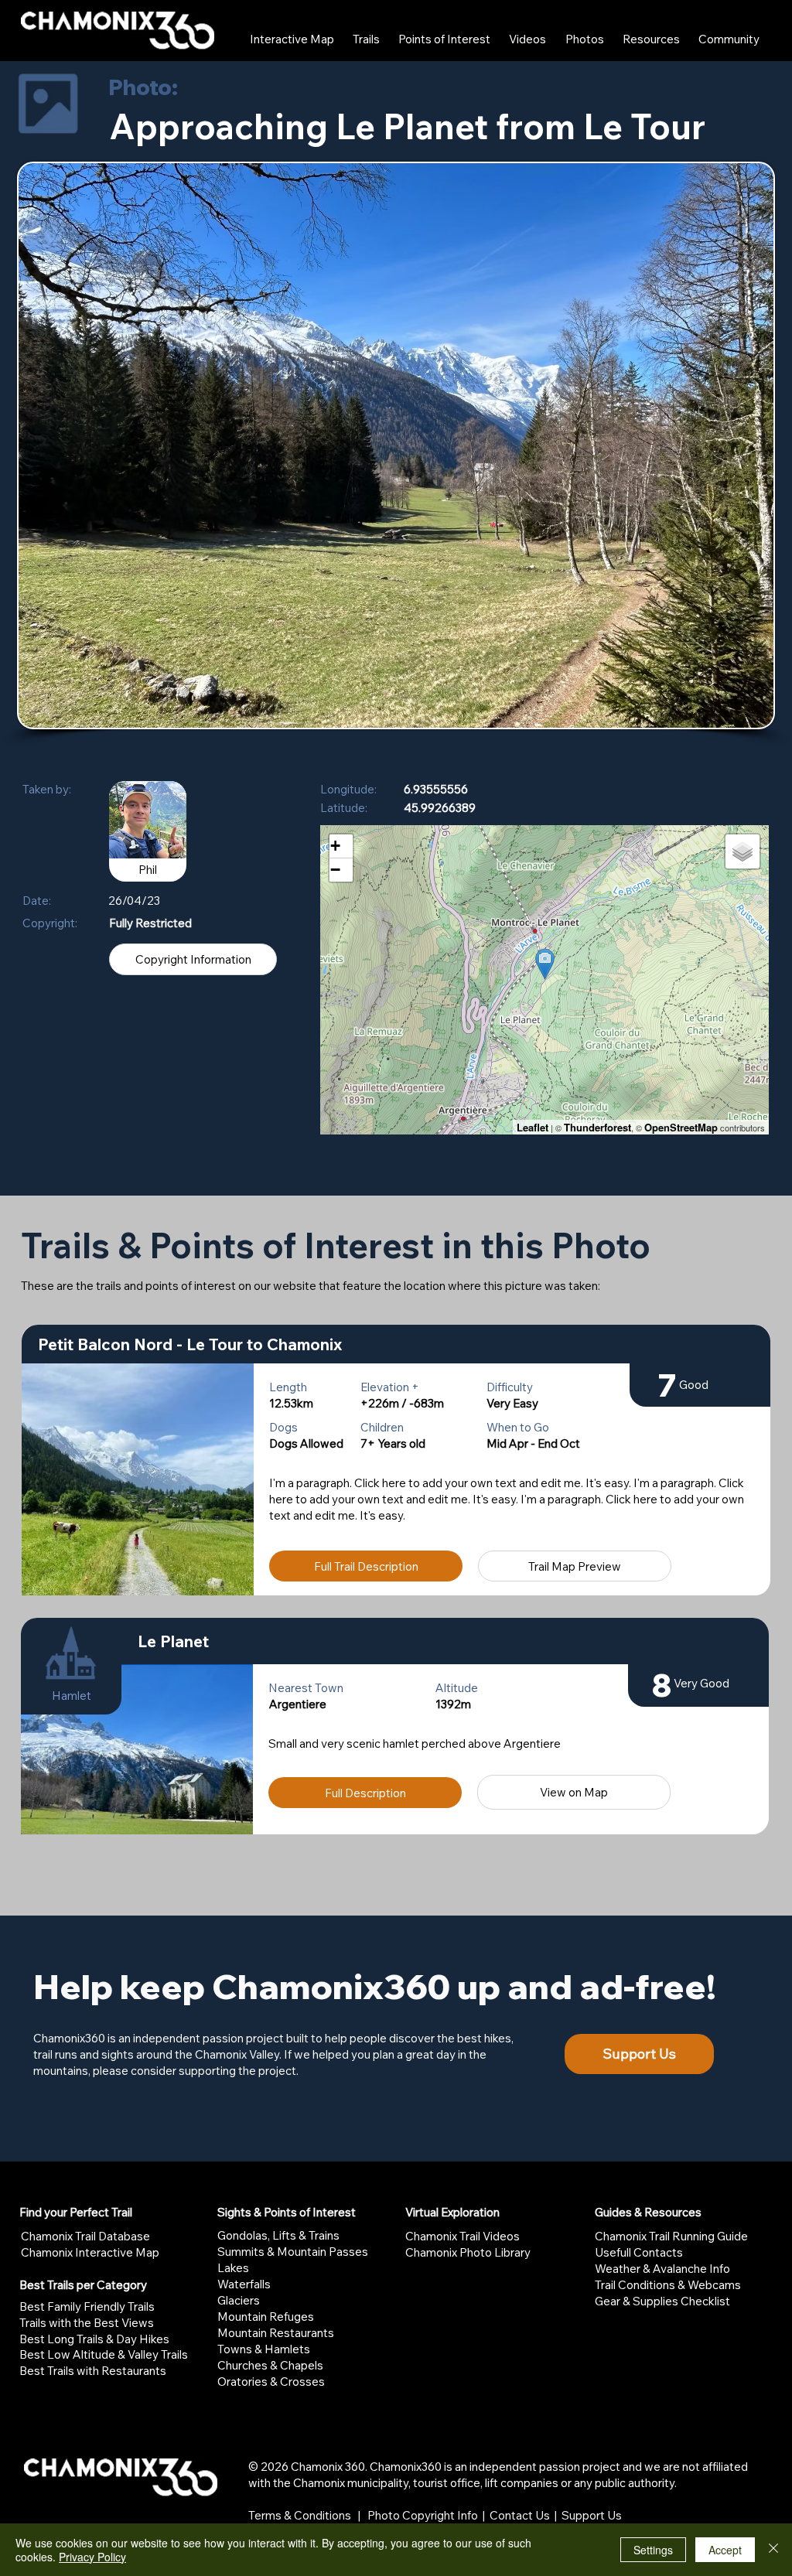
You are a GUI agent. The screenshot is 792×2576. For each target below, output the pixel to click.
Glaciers (239, 2300)
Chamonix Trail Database (85, 2236)
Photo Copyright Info (423, 2515)
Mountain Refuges (266, 2317)
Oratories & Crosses (271, 2382)
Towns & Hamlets (264, 2349)
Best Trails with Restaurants (93, 2371)
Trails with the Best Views (87, 2323)
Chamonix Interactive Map (90, 2252)
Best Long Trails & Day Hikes (94, 2339)
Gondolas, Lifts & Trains (278, 2235)
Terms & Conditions (300, 2515)
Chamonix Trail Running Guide (671, 2236)
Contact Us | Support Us (556, 2515)
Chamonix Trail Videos (463, 2236)
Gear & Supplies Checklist (662, 2301)
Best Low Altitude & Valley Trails (104, 2354)
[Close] (773, 2550)
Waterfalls (244, 2284)
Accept (725, 2550)
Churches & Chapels (270, 2365)
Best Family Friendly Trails (87, 2306)
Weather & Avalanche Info (662, 2269)
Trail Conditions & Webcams (668, 2285)
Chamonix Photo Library (468, 2252)
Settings (653, 2550)
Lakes (233, 2268)
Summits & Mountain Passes (293, 2252)
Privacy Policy (92, 2557)
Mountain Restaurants (276, 2333)
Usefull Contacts (639, 2252)
